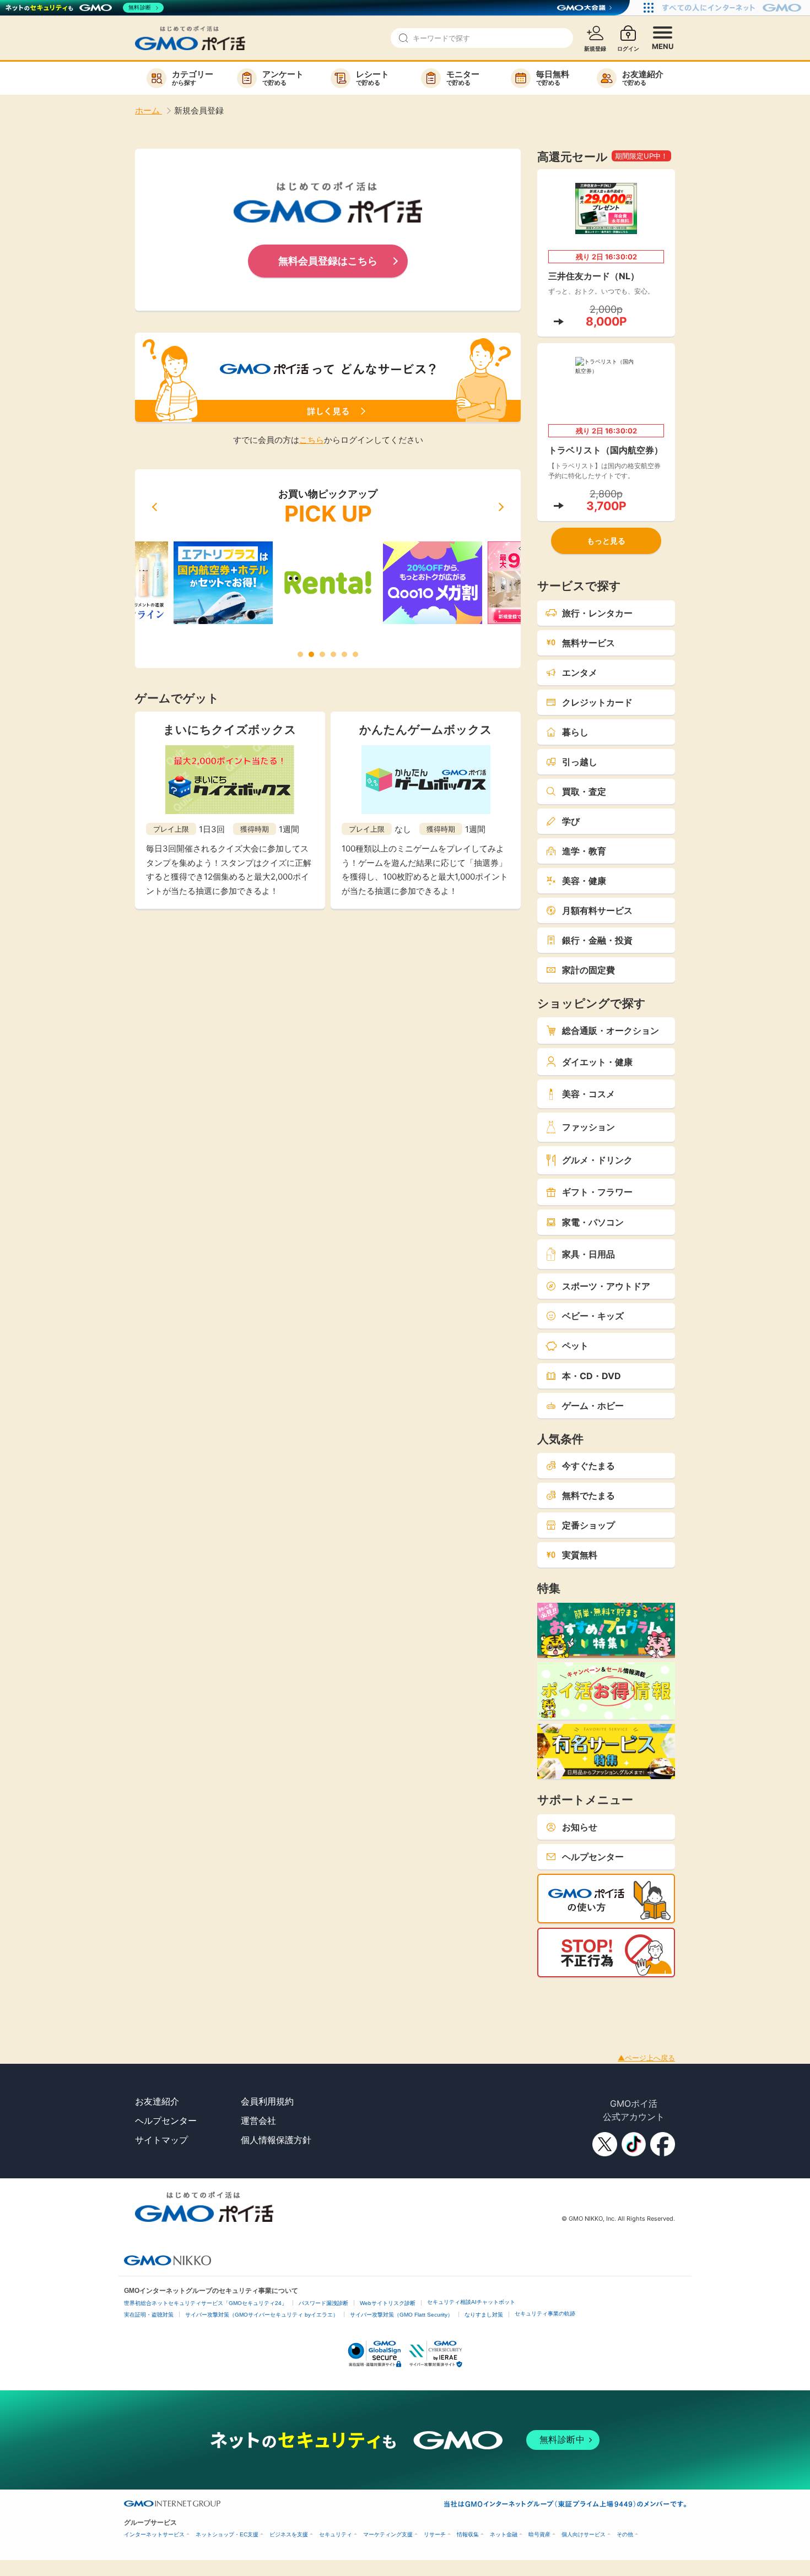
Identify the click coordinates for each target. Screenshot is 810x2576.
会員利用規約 (267, 2101)
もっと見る (606, 541)
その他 (625, 2534)
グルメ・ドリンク (597, 1160)
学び (571, 821)
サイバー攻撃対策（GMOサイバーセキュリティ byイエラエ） (262, 2315)
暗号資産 (539, 2534)
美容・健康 (584, 881)
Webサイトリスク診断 (388, 2303)
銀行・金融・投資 (597, 940)
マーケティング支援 (388, 2534)
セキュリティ (336, 2534)
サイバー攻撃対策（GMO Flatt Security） (401, 2315)
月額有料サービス (597, 910)
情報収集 (468, 2534)
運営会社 (258, 2121)
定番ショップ (588, 1525)
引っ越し (580, 762)
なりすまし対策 (484, 2315)
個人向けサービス (584, 2534)
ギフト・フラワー (597, 1192)
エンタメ (580, 673)
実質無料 (580, 1555)
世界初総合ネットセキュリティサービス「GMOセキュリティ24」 (206, 2303)
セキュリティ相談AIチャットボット (471, 2302)
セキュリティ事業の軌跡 (545, 2314)
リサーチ (435, 2534)
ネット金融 (504, 2534)
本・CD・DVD (592, 1376)
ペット (575, 1346)
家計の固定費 (588, 970)
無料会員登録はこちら (328, 261)
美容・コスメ (588, 1094)
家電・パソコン (593, 1222)
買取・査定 (584, 791)
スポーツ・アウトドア (606, 1286)
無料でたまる (588, 1495)
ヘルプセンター (593, 1857)
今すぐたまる (588, 1466)
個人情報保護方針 (276, 2140)
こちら (312, 440)
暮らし (575, 732)
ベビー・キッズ (593, 1316)
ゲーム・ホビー (593, 1406)
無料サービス (588, 643)
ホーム (148, 110)
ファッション (588, 1127)
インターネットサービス (154, 2534)
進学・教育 (584, 851)
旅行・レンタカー (597, 613)
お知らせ (580, 1827)
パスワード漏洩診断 (323, 2303)
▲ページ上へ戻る (646, 2058)
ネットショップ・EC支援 (227, 2534)
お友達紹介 (157, 2101)
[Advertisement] (201, 2002)
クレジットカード (597, 702)
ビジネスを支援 (289, 2534)
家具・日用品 (588, 1254)
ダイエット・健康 (597, 1062)
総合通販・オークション (611, 1031)
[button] (154, 507)
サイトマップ (161, 2140)
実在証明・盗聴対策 (149, 2315)
